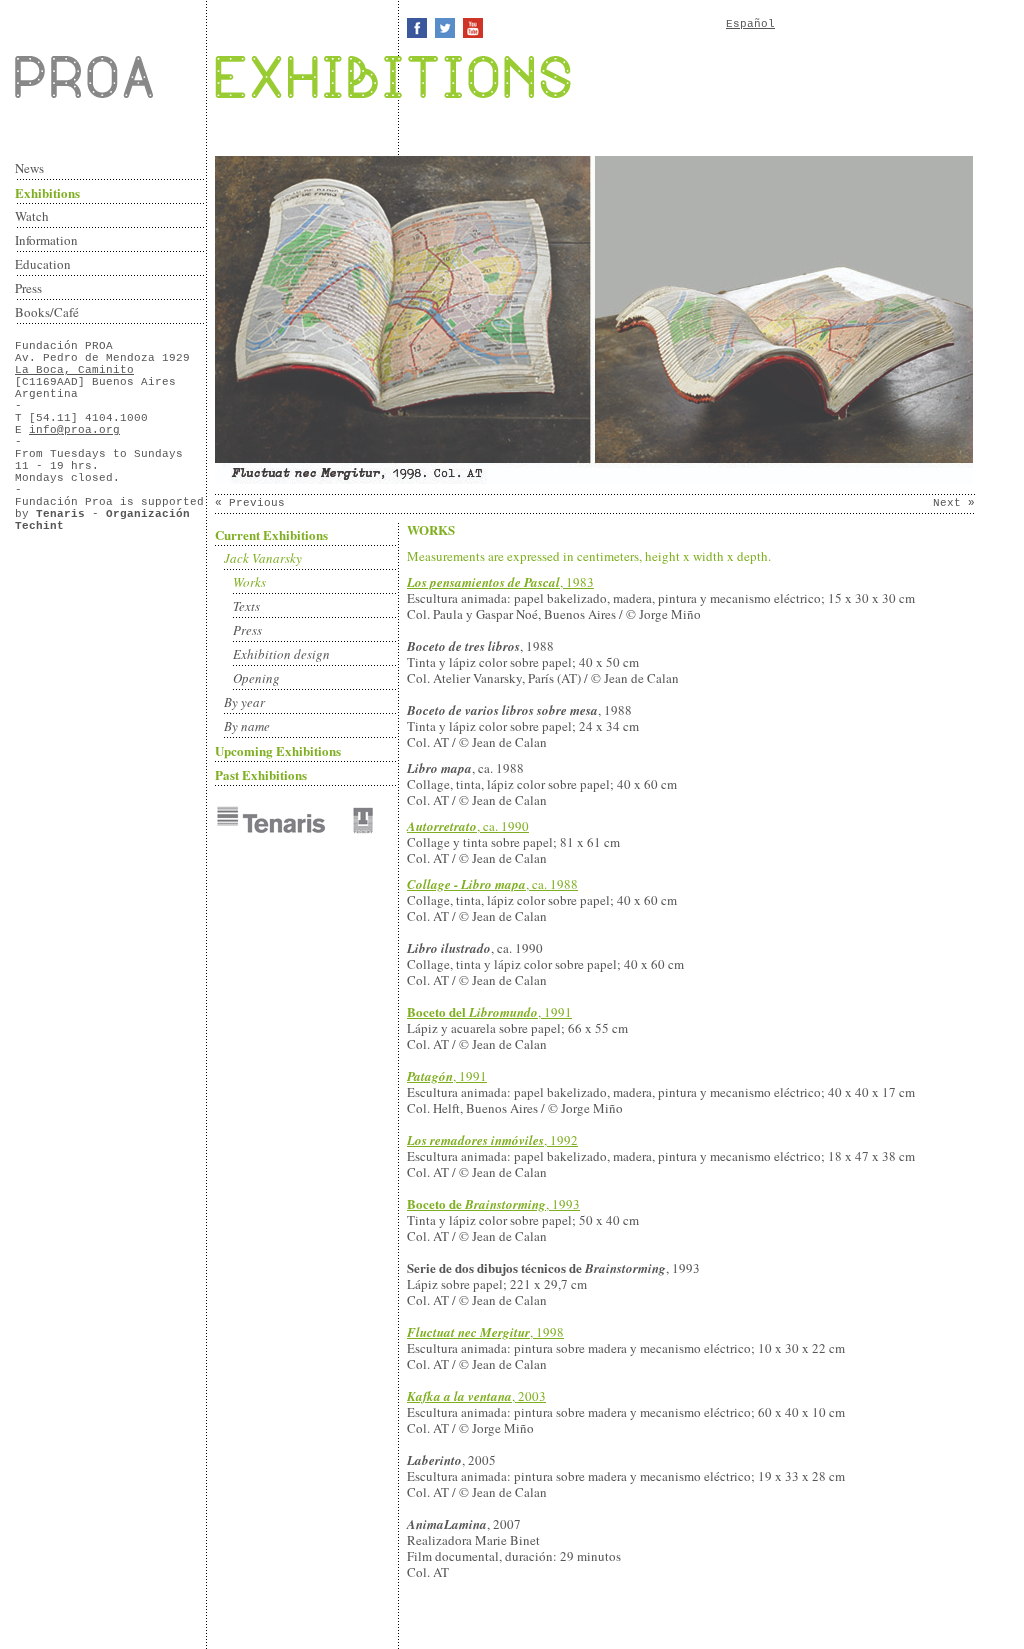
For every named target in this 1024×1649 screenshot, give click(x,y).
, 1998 (485, 1332)
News (29, 168)
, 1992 (492, 1140)
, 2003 (476, 1396)
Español (750, 24)
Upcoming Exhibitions (278, 750)
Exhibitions (47, 192)
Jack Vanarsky (263, 558)
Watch (32, 216)
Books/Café (47, 312)
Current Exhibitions (271, 534)
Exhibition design (281, 654)
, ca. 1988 (492, 884)
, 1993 (493, 1204)
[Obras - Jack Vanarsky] (594, 481)
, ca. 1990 (468, 826)
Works (249, 582)
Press (28, 288)
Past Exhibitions (261, 774)
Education (43, 264)
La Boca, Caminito (74, 370)
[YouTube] (473, 28)
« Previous (250, 503)
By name (247, 726)
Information (46, 240)
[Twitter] (445, 28)
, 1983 (500, 582)
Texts (246, 606)
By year (244, 702)
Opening (256, 678)
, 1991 (489, 1012)
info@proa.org (74, 430)
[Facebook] (417, 28)
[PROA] (111, 77)
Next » (954, 503)
